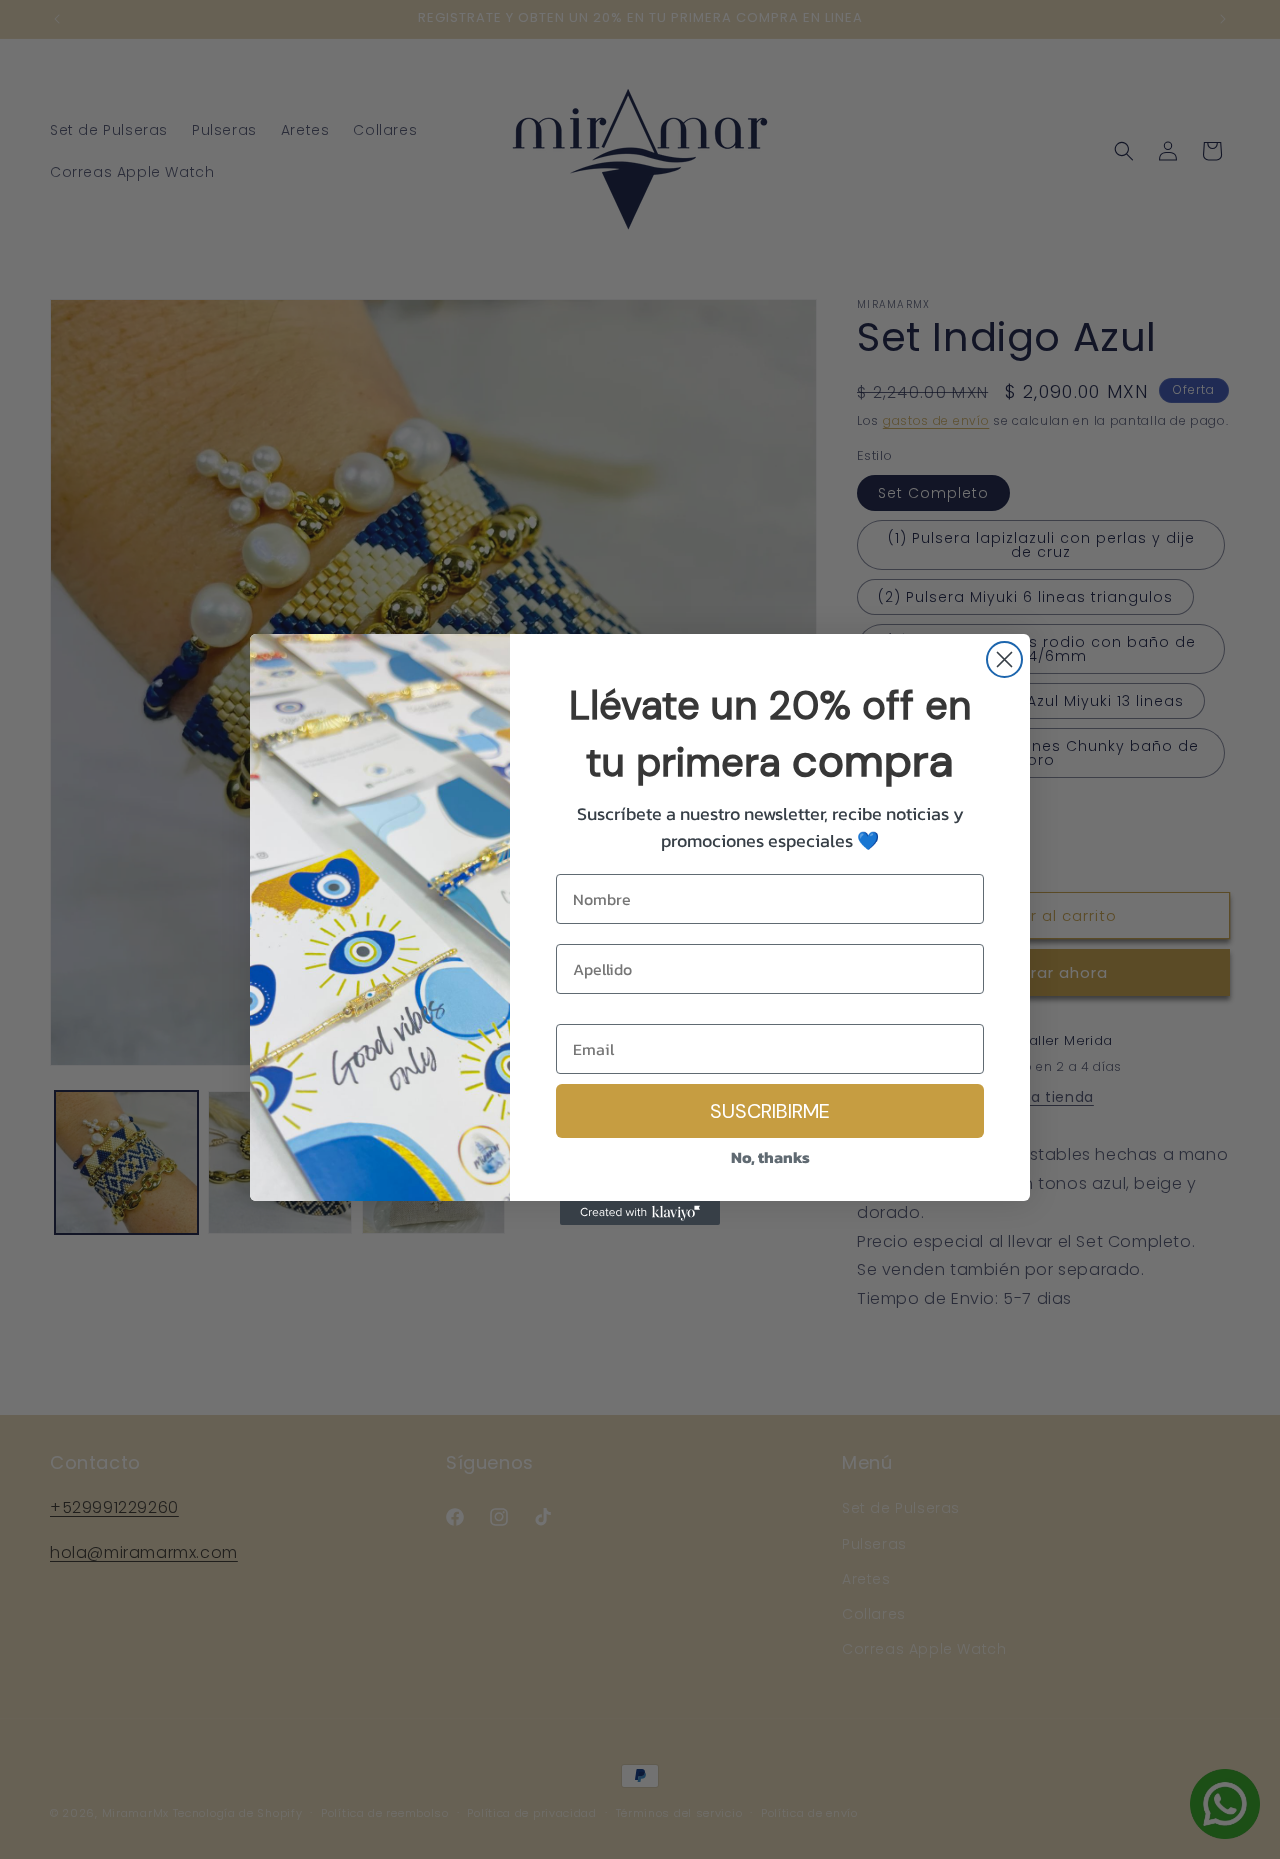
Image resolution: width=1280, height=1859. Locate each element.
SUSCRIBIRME (770, 1111)
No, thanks (770, 1157)
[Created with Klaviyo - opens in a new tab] (640, 1213)
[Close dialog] (1004, 659)
